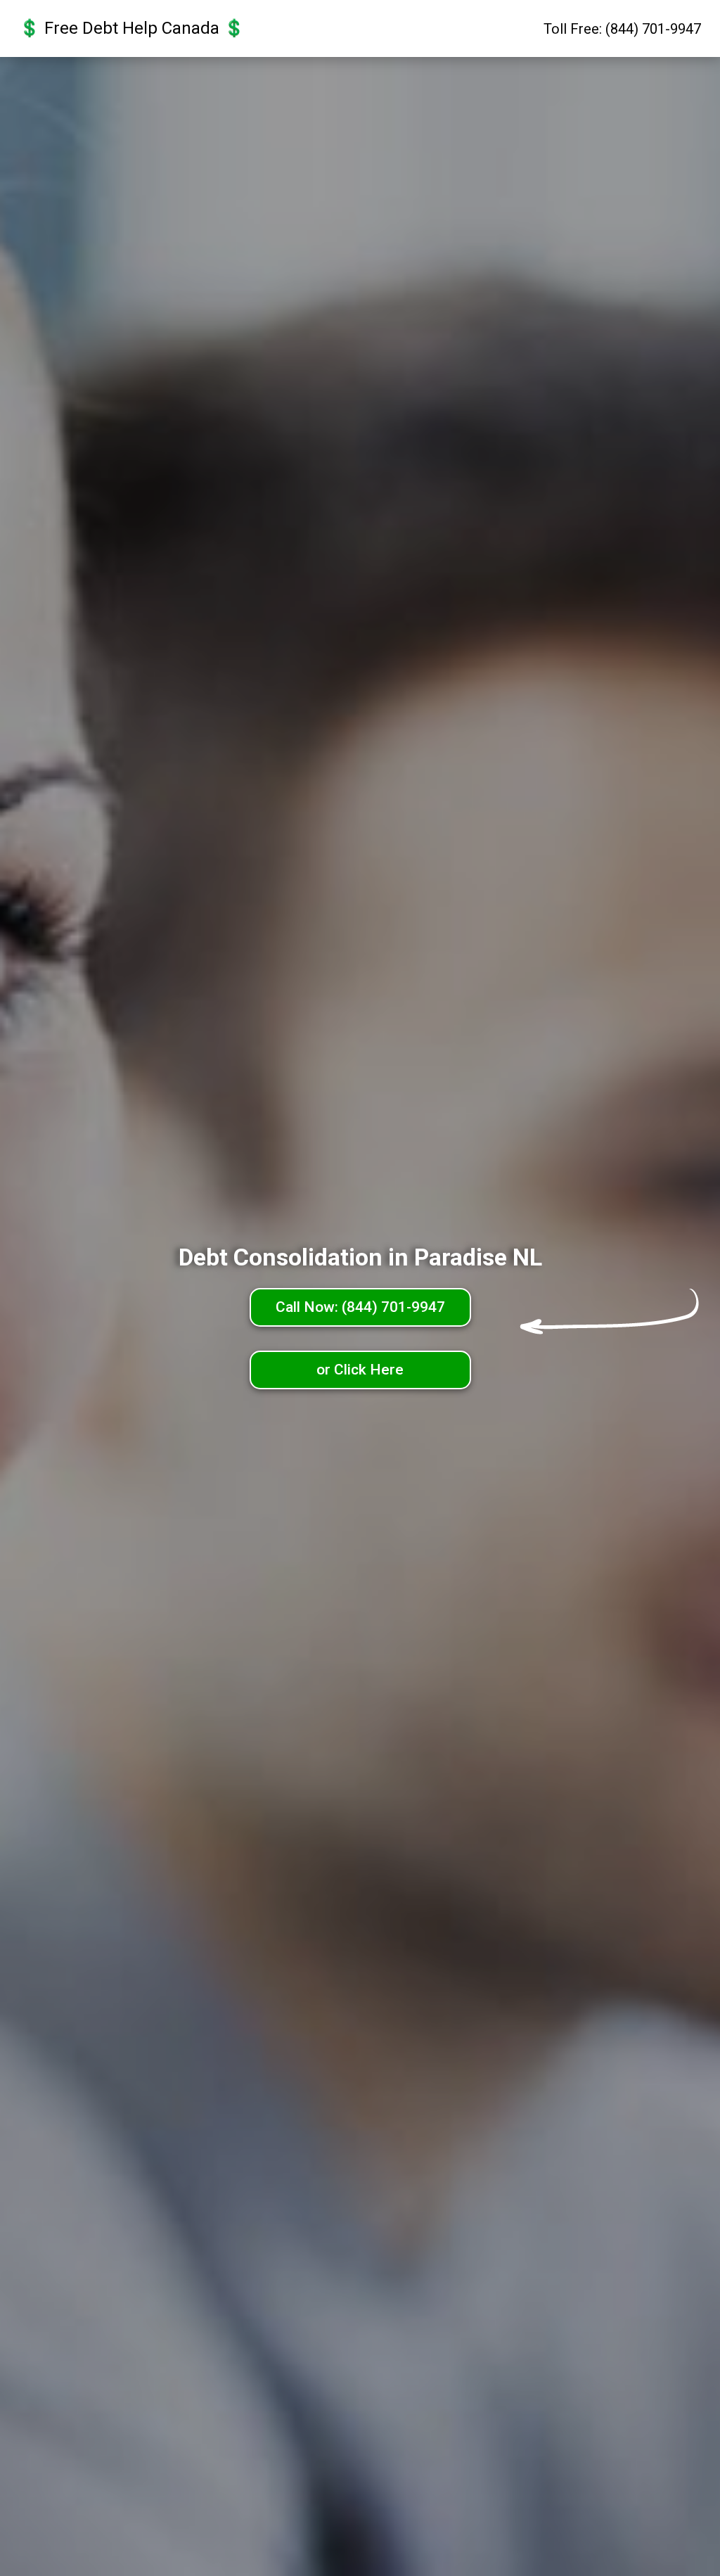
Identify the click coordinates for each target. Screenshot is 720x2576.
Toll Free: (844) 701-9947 (622, 29)
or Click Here (360, 1370)
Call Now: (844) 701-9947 (360, 1307)
